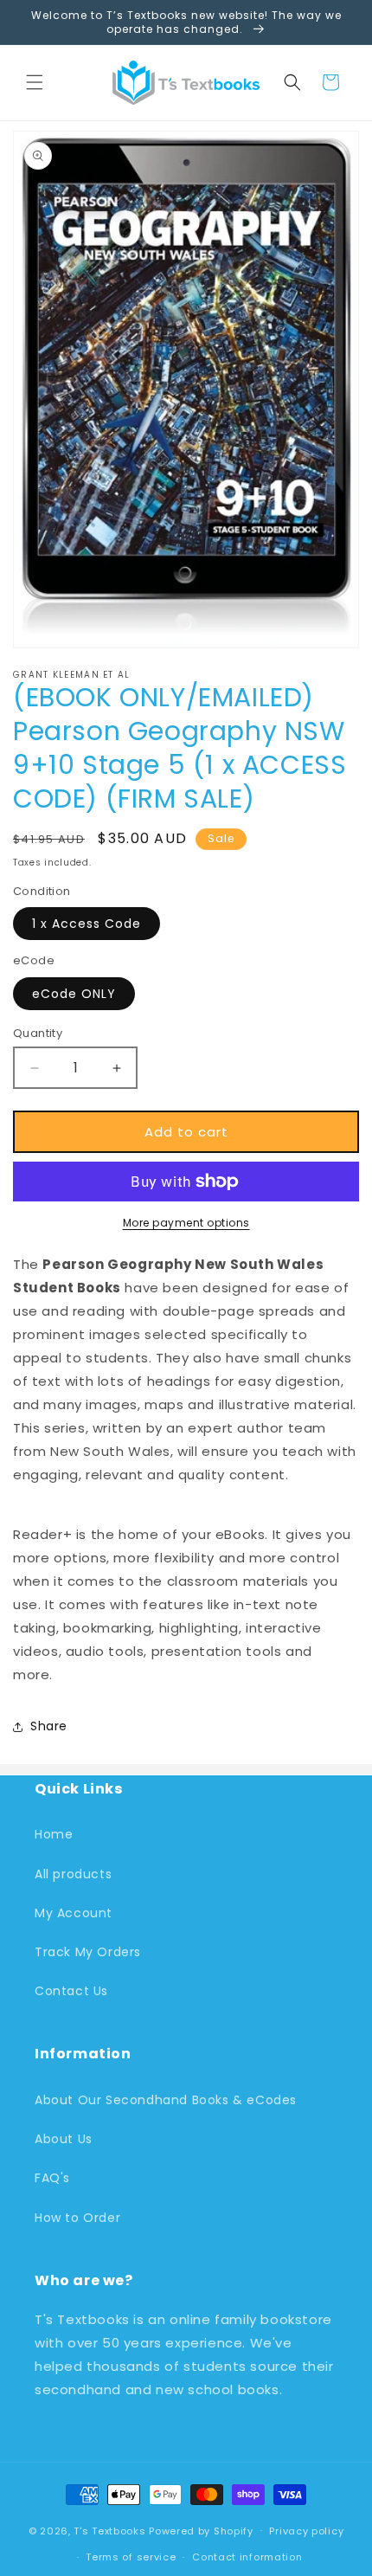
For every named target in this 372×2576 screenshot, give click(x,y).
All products (73, 1874)
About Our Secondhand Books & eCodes (166, 2100)
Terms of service (131, 2557)
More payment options (186, 1223)
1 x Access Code (87, 924)
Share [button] (49, 1726)
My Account (74, 1913)
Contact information (247, 2557)
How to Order (77, 2218)
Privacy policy (306, 2531)
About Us (64, 2139)
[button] (35, 82)
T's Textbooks (109, 2530)
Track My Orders (88, 1952)
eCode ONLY (74, 994)
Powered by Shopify (201, 2530)
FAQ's (52, 2178)
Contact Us (71, 1991)
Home (54, 1834)
